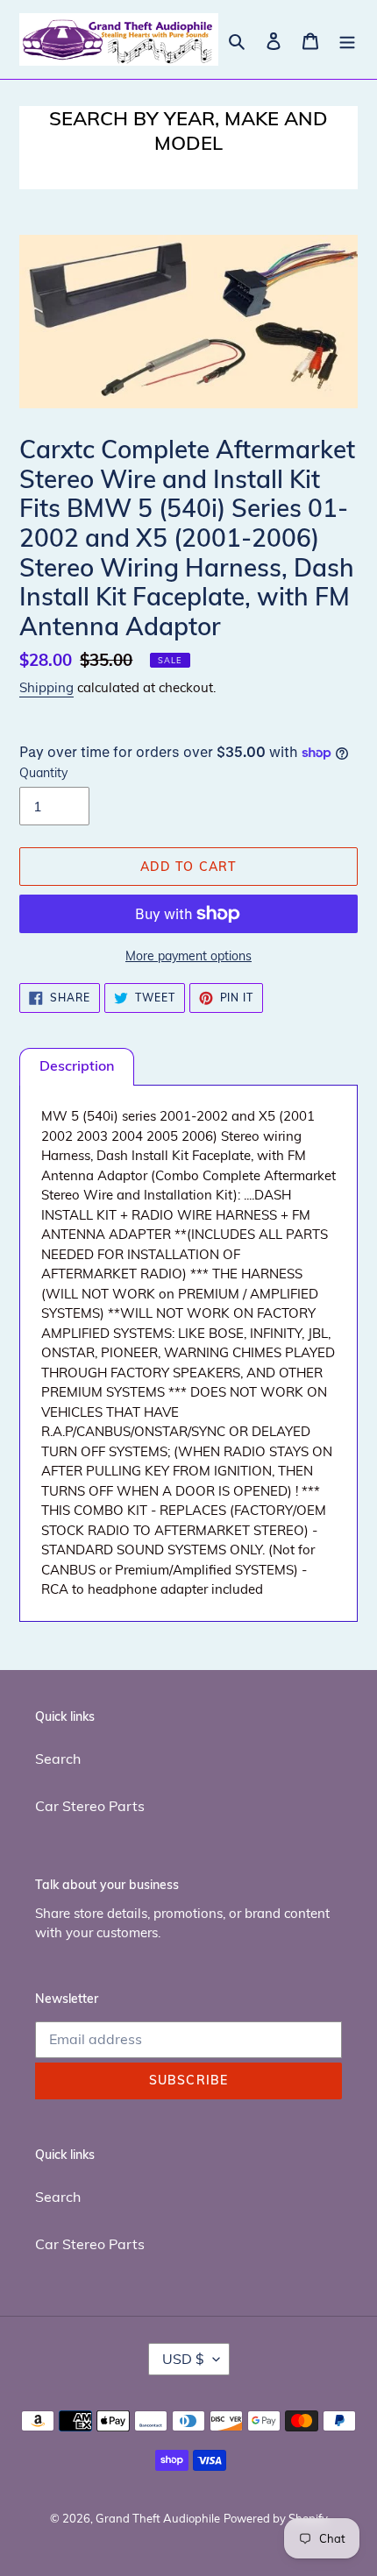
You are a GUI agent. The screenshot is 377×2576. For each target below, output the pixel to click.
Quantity (43, 773)
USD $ (183, 2359)
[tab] (77, 1067)
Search (58, 1759)
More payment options (188, 956)
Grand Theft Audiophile (158, 2518)
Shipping (46, 687)
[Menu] (347, 39)
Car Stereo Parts (90, 1806)
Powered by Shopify (276, 2518)
